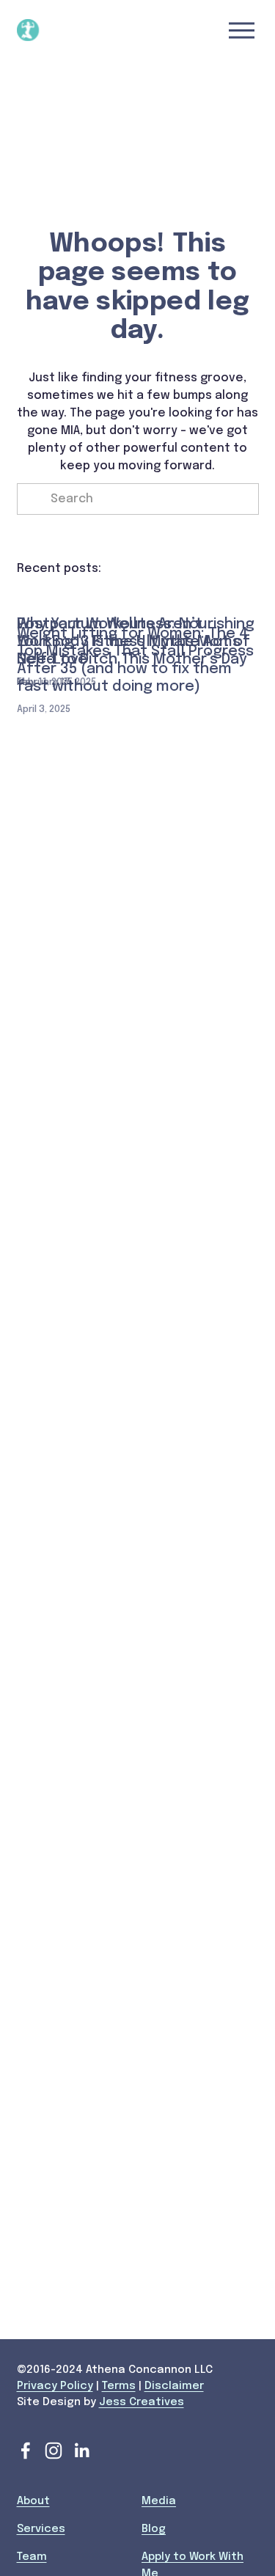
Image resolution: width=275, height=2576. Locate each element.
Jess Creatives (142, 2402)
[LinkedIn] (81, 2451)
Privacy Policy (55, 2386)
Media (159, 2501)
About (33, 2501)
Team (32, 2557)
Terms (119, 2386)
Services (41, 2529)
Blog (154, 2529)
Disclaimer (174, 2386)
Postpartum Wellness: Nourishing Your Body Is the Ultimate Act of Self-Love (136, 642)
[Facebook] (26, 2451)
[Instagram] (54, 2451)
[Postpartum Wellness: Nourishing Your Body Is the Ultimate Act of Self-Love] (138, 595)
